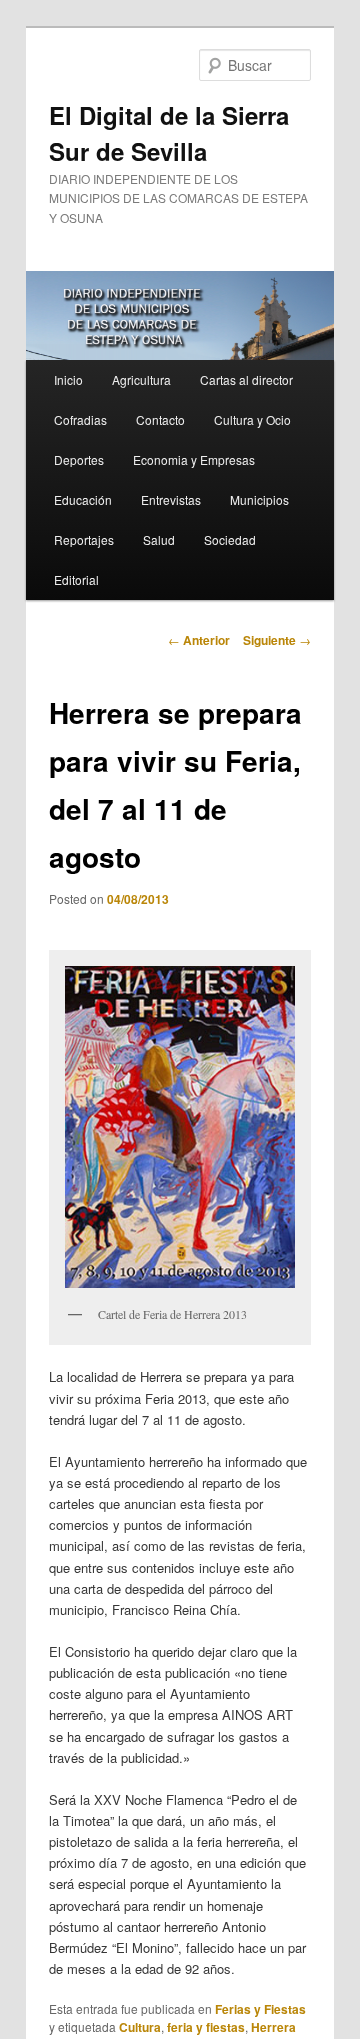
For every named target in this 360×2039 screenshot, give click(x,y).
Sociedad (230, 539)
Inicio (68, 379)
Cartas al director (246, 379)
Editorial (76, 579)
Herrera (273, 2027)
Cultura (140, 2027)
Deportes (79, 459)
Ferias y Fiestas (260, 2009)
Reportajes (84, 539)
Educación (83, 499)
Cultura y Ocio (252, 419)
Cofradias (80, 419)
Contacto (160, 419)
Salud (159, 539)
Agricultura (141, 379)
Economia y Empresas (194, 459)
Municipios (259, 499)
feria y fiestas (206, 2027)
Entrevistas (171, 499)
